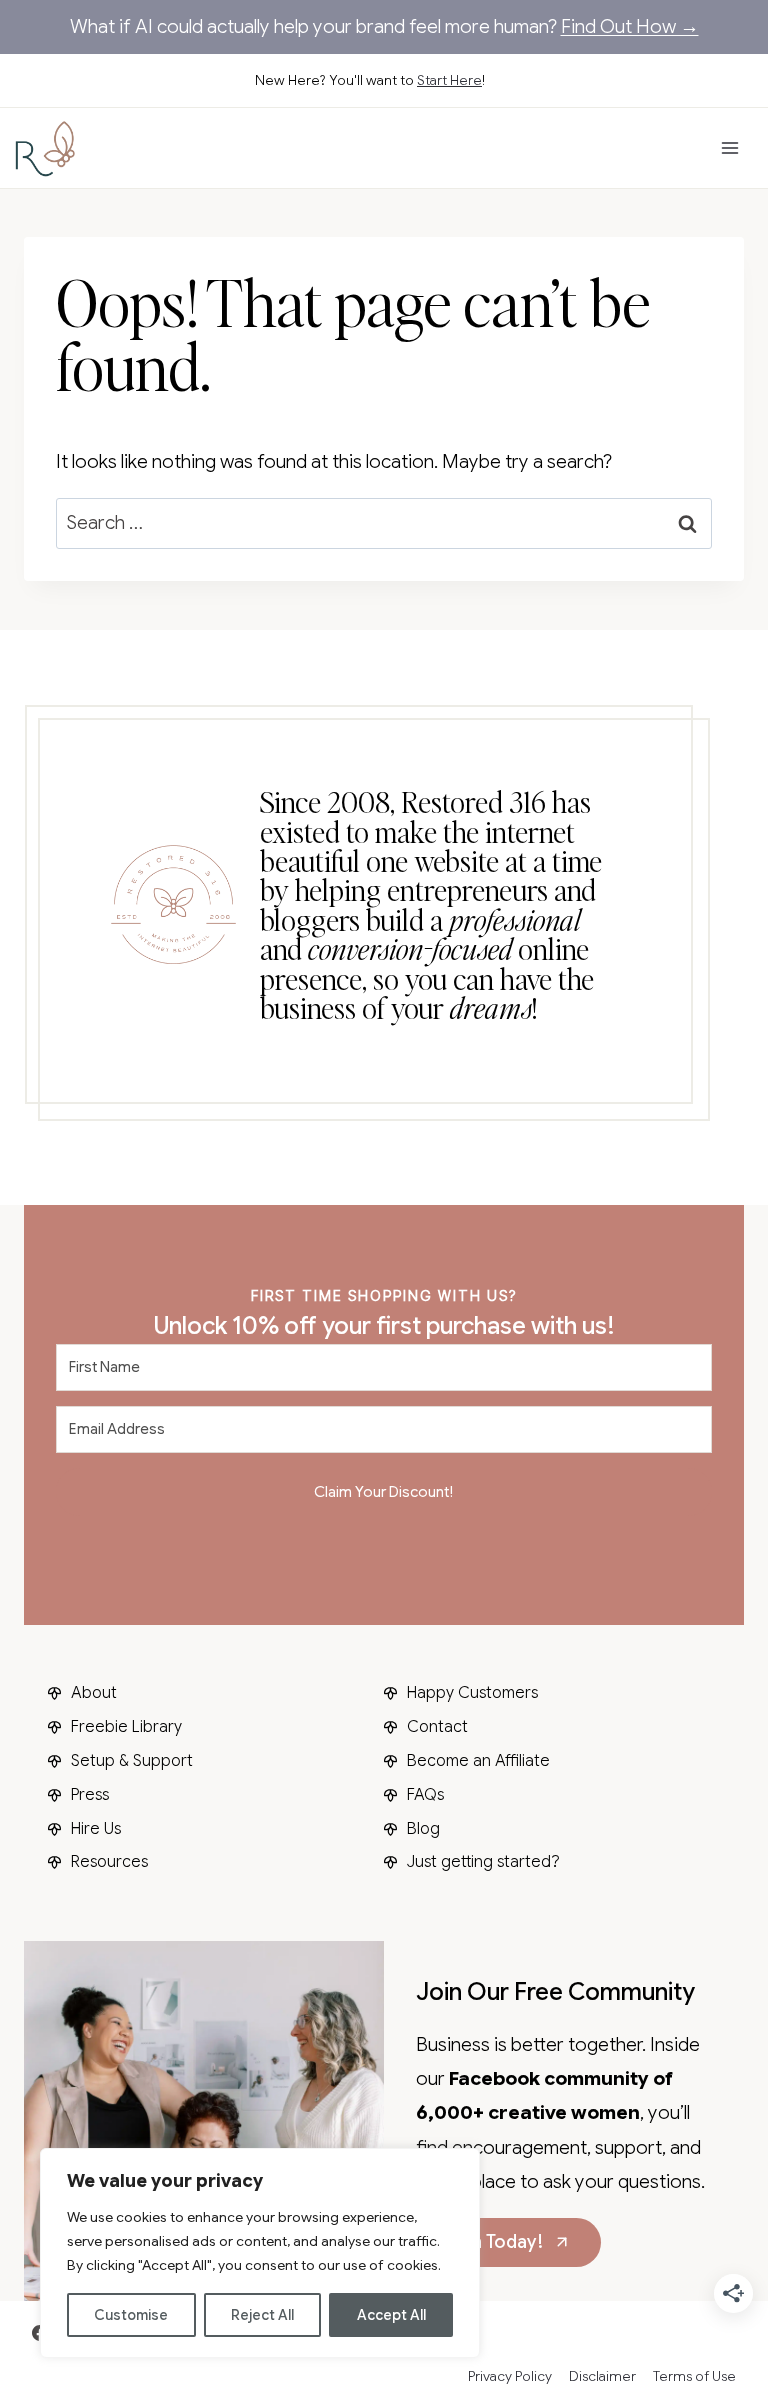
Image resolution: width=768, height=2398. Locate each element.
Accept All (391, 2315)
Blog (423, 1829)
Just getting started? (483, 1862)
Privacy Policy (510, 2376)
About (94, 1693)
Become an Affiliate (478, 1761)
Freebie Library (126, 1727)
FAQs (425, 1795)
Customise (131, 2315)
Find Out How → (630, 26)
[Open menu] (729, 148)
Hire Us (96, 1829)
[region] (260, 2253)
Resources (109, 1862)
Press (90, 1795)
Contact (437, 1727)
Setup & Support (132, 1761)
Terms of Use (694, 2376)
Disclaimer (602, 2376)
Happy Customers (472, 1693)
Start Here (449, 80)
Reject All (262, 2315)
